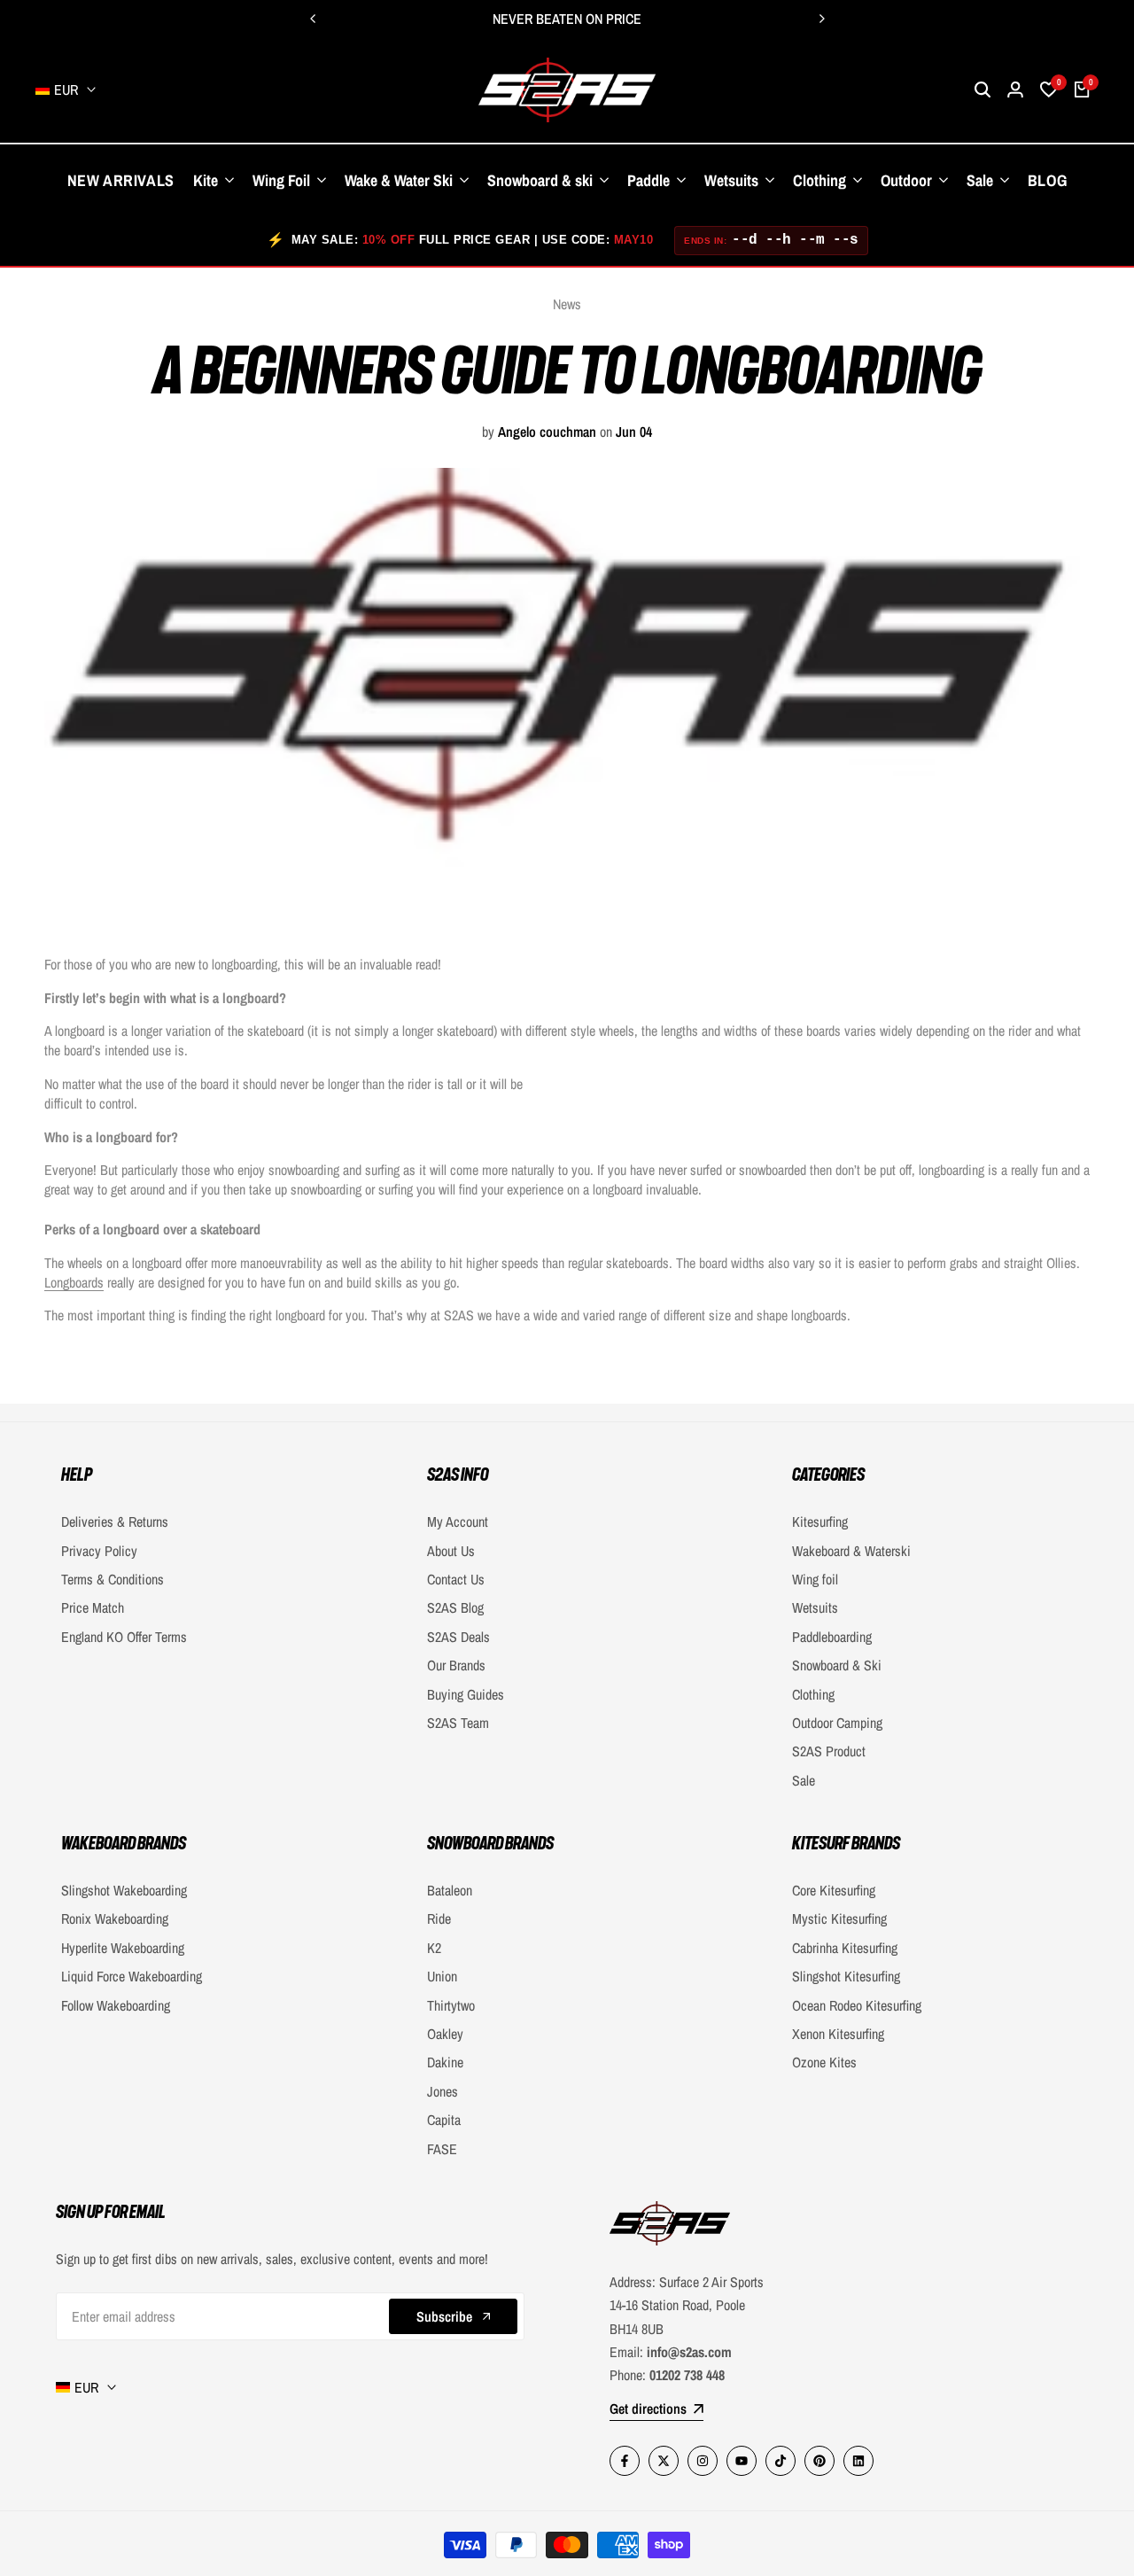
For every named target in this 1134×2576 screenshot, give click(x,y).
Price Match (93, 1607)
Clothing (813, 1694)
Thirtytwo (451, 2005)
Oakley (445, 2034)
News (567, 304)
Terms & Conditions (113, 1579)
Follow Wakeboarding (116, 2005)
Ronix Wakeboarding (115, 1918)
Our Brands (456, 1665)
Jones (443, 2091)
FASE (442, 2149)
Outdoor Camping (837, 1723)
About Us (451, 1551)
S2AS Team (458, 1723)
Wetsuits (815, 1607)
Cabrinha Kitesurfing (845, 1948)
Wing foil (815, 1579)
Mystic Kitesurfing (839, 1918)
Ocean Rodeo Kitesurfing (857, 2005)
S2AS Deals (458, 1637)
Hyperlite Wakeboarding (123, 1948)
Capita (444, 2120)
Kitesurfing (820, 1521)
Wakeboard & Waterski (851, 1551)
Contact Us (456, 1579)
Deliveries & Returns (115, 1521)
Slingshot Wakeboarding (124, 1890)
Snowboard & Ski (837, 1665)
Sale (804, 1780)
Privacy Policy (99, 1551)
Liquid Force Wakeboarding (132, 1976)
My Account (458, 1521)
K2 (434, 1948)
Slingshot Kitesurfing (846, 1976)
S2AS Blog (455, 1607)
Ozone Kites (824, 2062)
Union (442, 1976)
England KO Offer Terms (124, 1637)
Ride (439, 1918)
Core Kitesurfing (834, 1890)
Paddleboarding (832, 1637)
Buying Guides (466, 1694)
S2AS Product (829, 1751)
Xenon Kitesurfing (838, 2034)
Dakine (445, 2062)
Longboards (74, 1282)
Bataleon (450, 1890)
